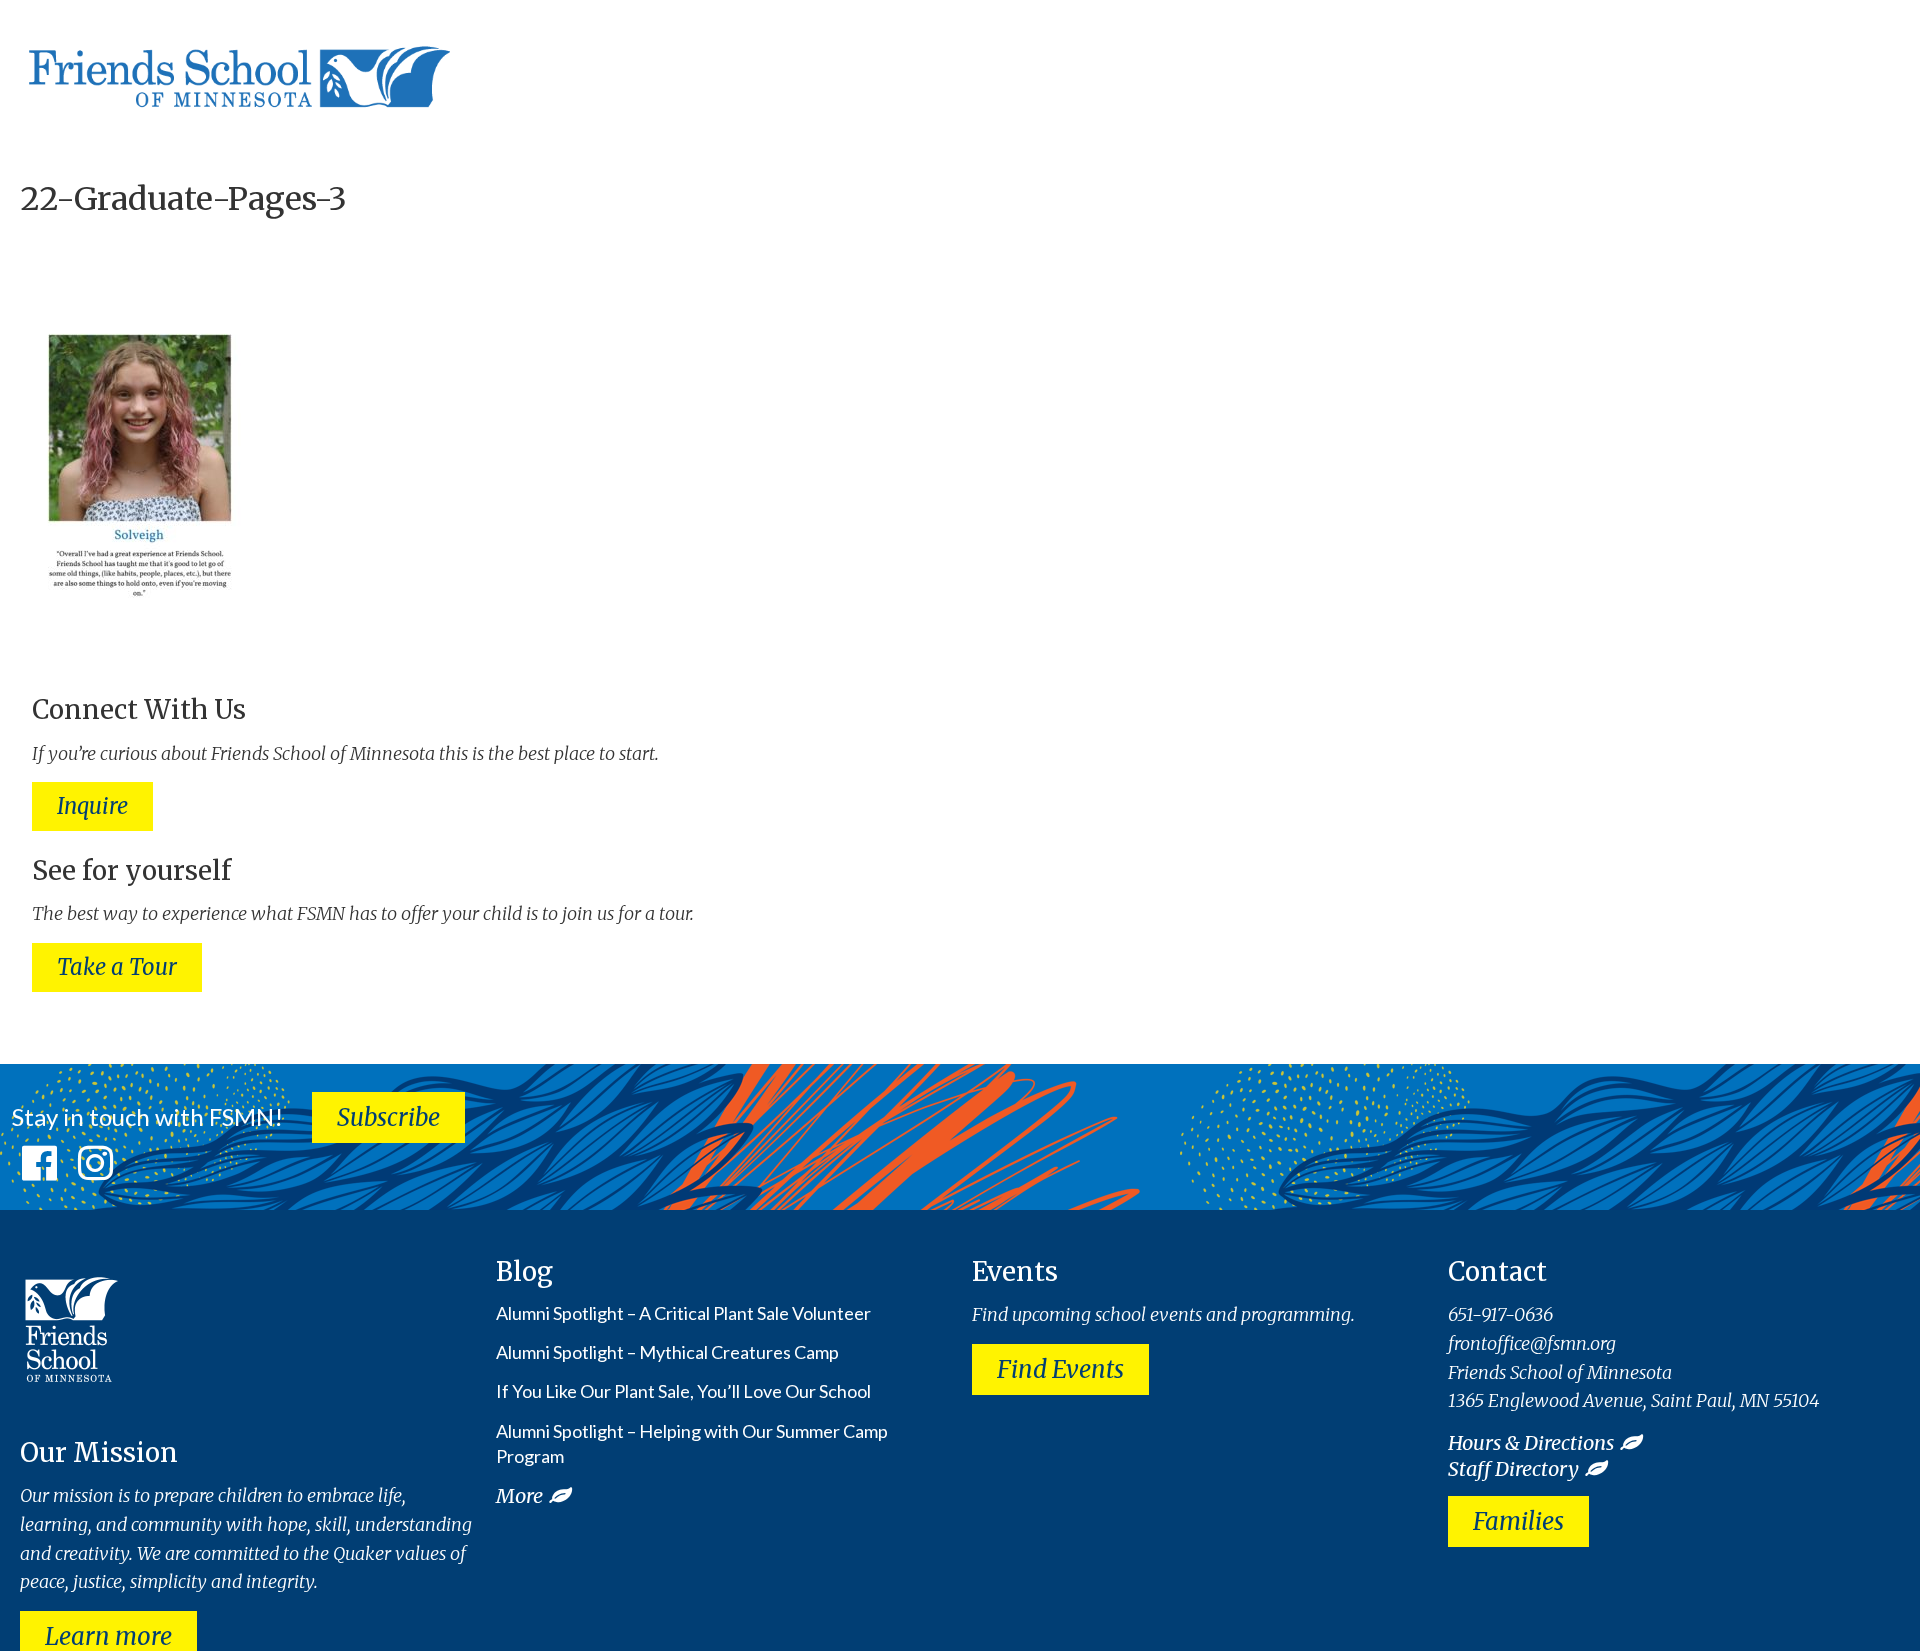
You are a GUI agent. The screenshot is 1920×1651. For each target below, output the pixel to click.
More (519, 1495)
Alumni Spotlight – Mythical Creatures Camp (667, 1352)
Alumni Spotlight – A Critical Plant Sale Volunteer (683, 1313)
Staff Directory (1513, 1468)
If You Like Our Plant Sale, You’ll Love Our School (683, 1391)
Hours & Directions (1531, 1442)
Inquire (92, 806)
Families (1518, 1521)
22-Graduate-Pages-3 (183, 199)
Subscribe (388, 1117)
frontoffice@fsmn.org (1532, 1343)
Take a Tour (117, 967)
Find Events (1060, 1369)
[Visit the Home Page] (235, 71)
